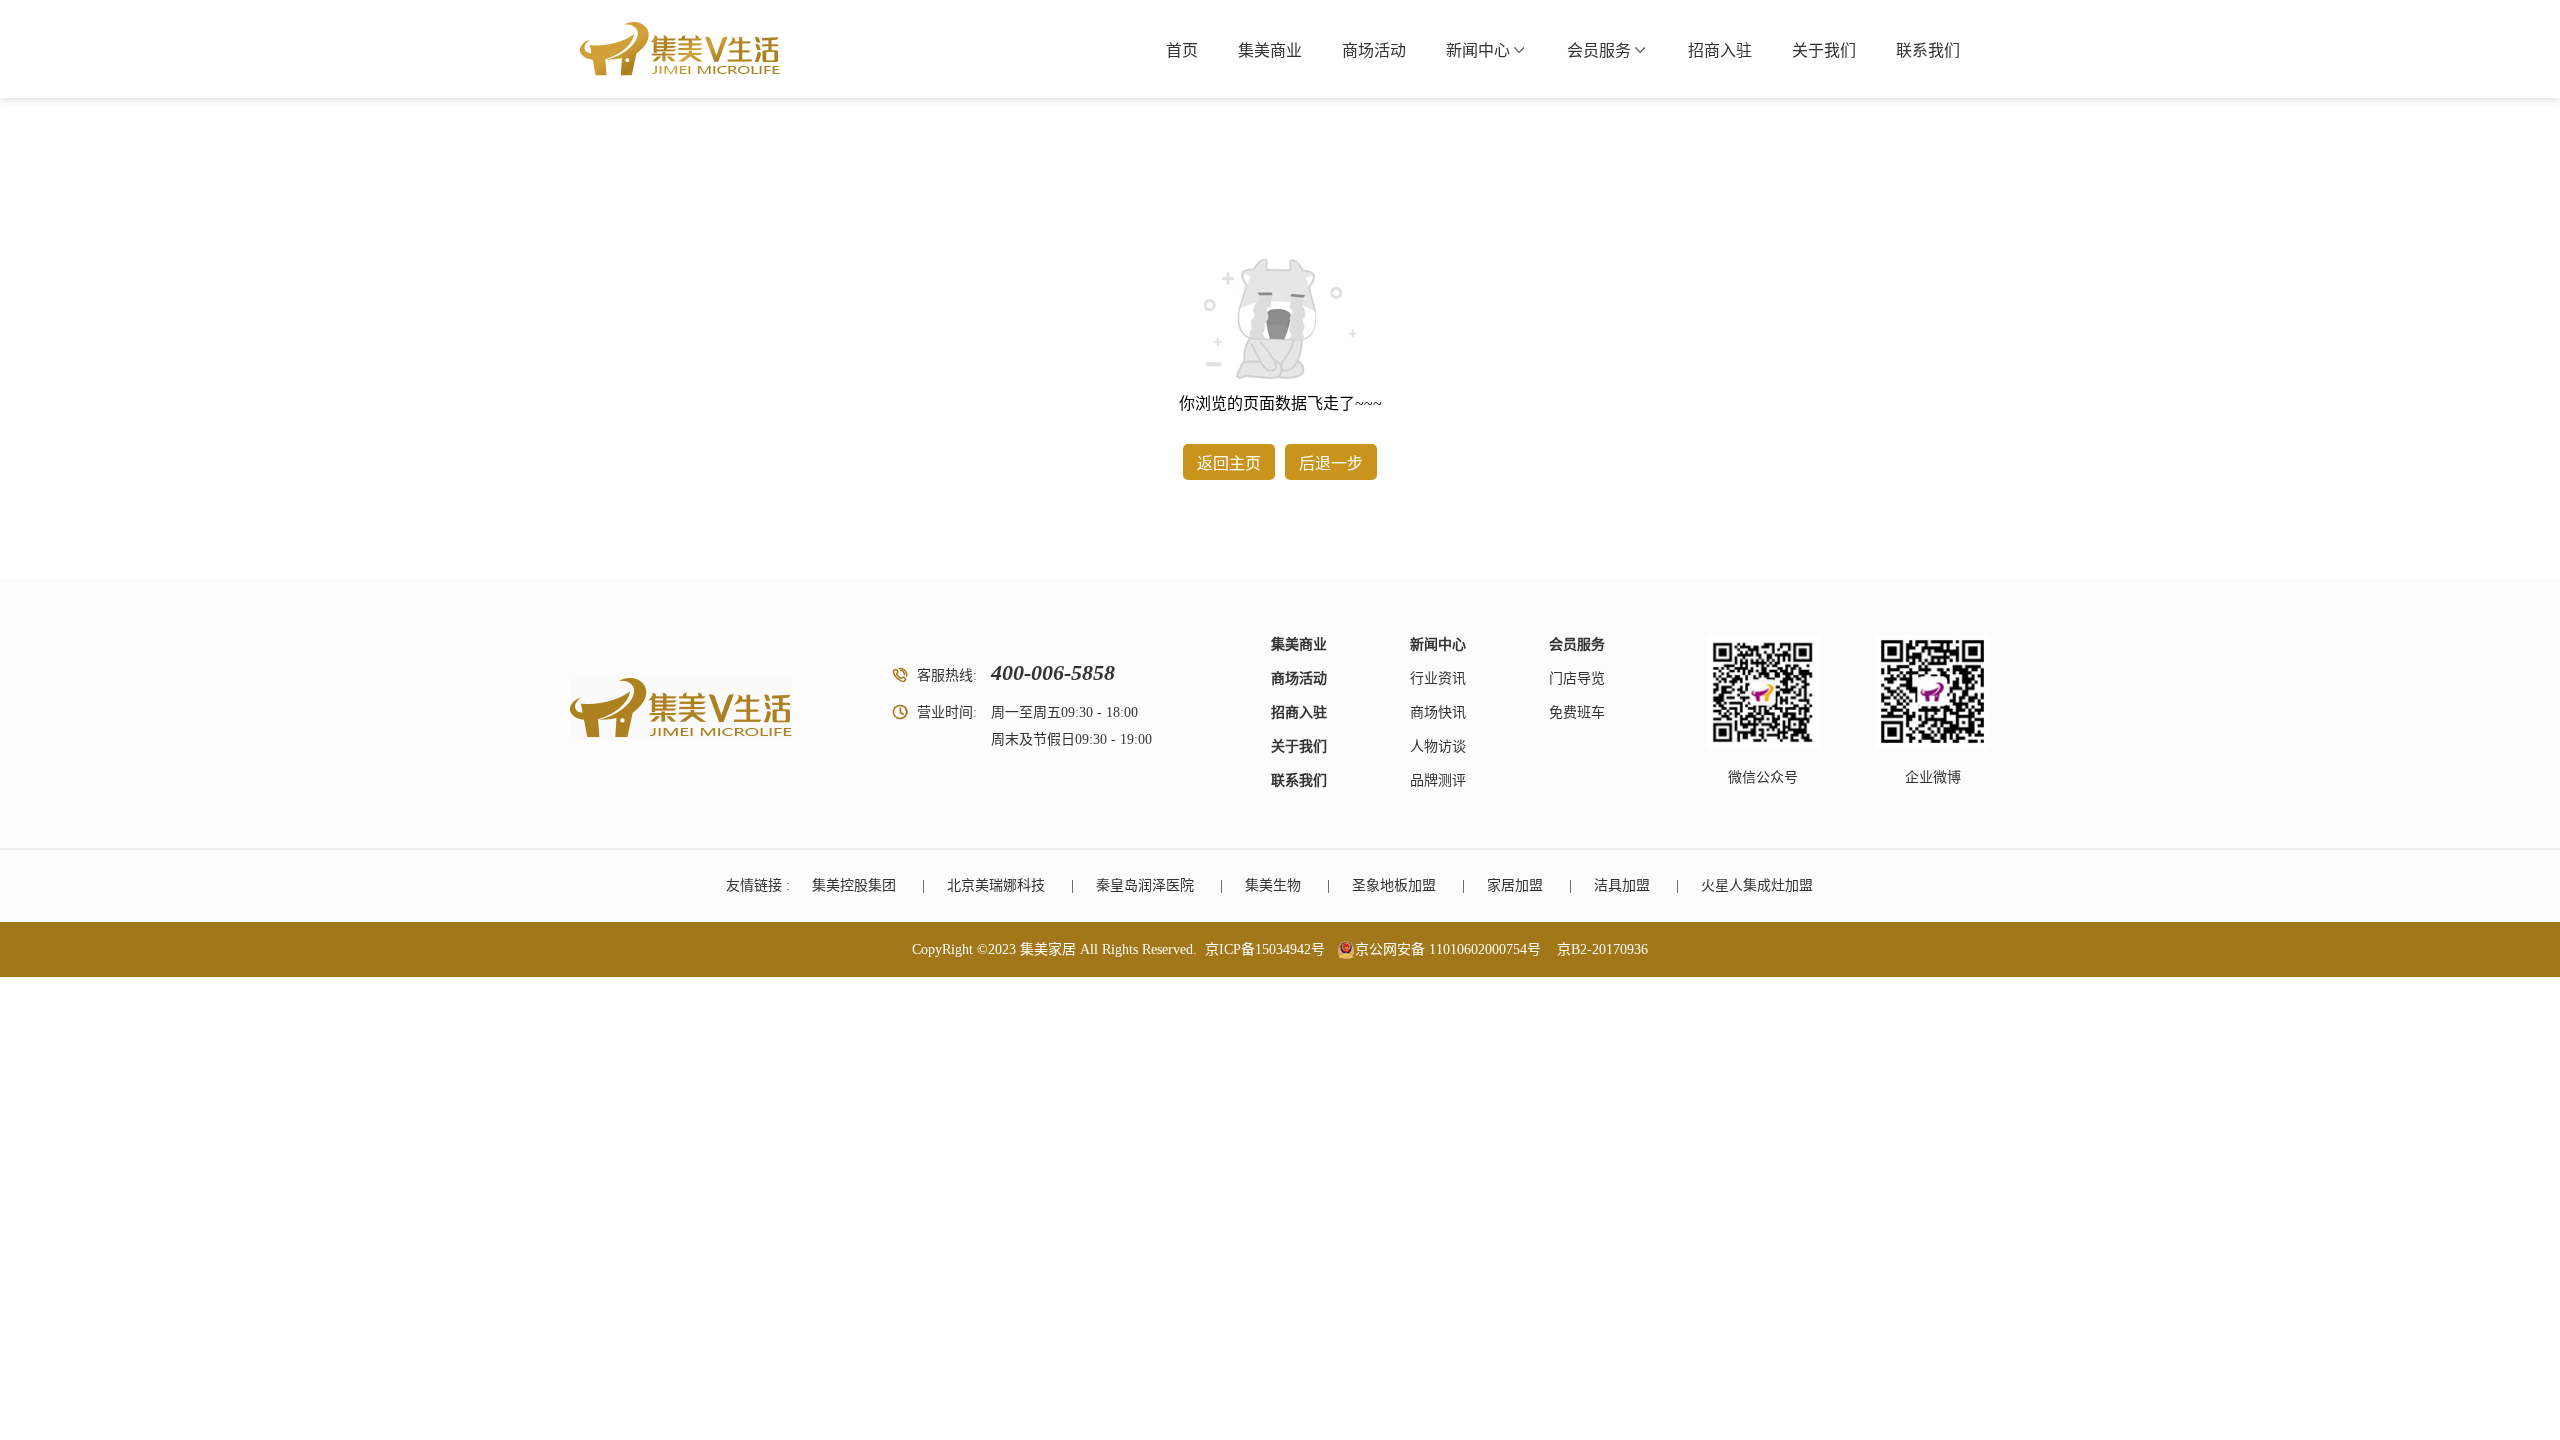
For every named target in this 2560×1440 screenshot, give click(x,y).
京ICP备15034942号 (1265, 949)
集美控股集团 (854, 885)
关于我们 (1824, 50)
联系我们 (1928, 50)
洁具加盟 (1622, 885)
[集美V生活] (680, 49)
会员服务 (1599, 50)
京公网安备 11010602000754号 (1448, 949)
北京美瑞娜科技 (996, 885)
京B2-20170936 (1602, 949)
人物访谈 (1438, 746)
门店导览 (1577, 678)
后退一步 (1331, 463)
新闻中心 (1478, 50)
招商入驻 (1720, 50)
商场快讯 (1438, 712)
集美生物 (1273, 885)
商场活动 (1374, 50)
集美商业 (1270, 50)
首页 (1182, 50)
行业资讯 (1438, 678)
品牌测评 (1438, 780)
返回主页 (1229, 463)
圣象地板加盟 (1394, 885)
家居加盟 (1515, 885)
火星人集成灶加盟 (1757, 885)
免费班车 (1577, 712)
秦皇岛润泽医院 (1145, 885)
